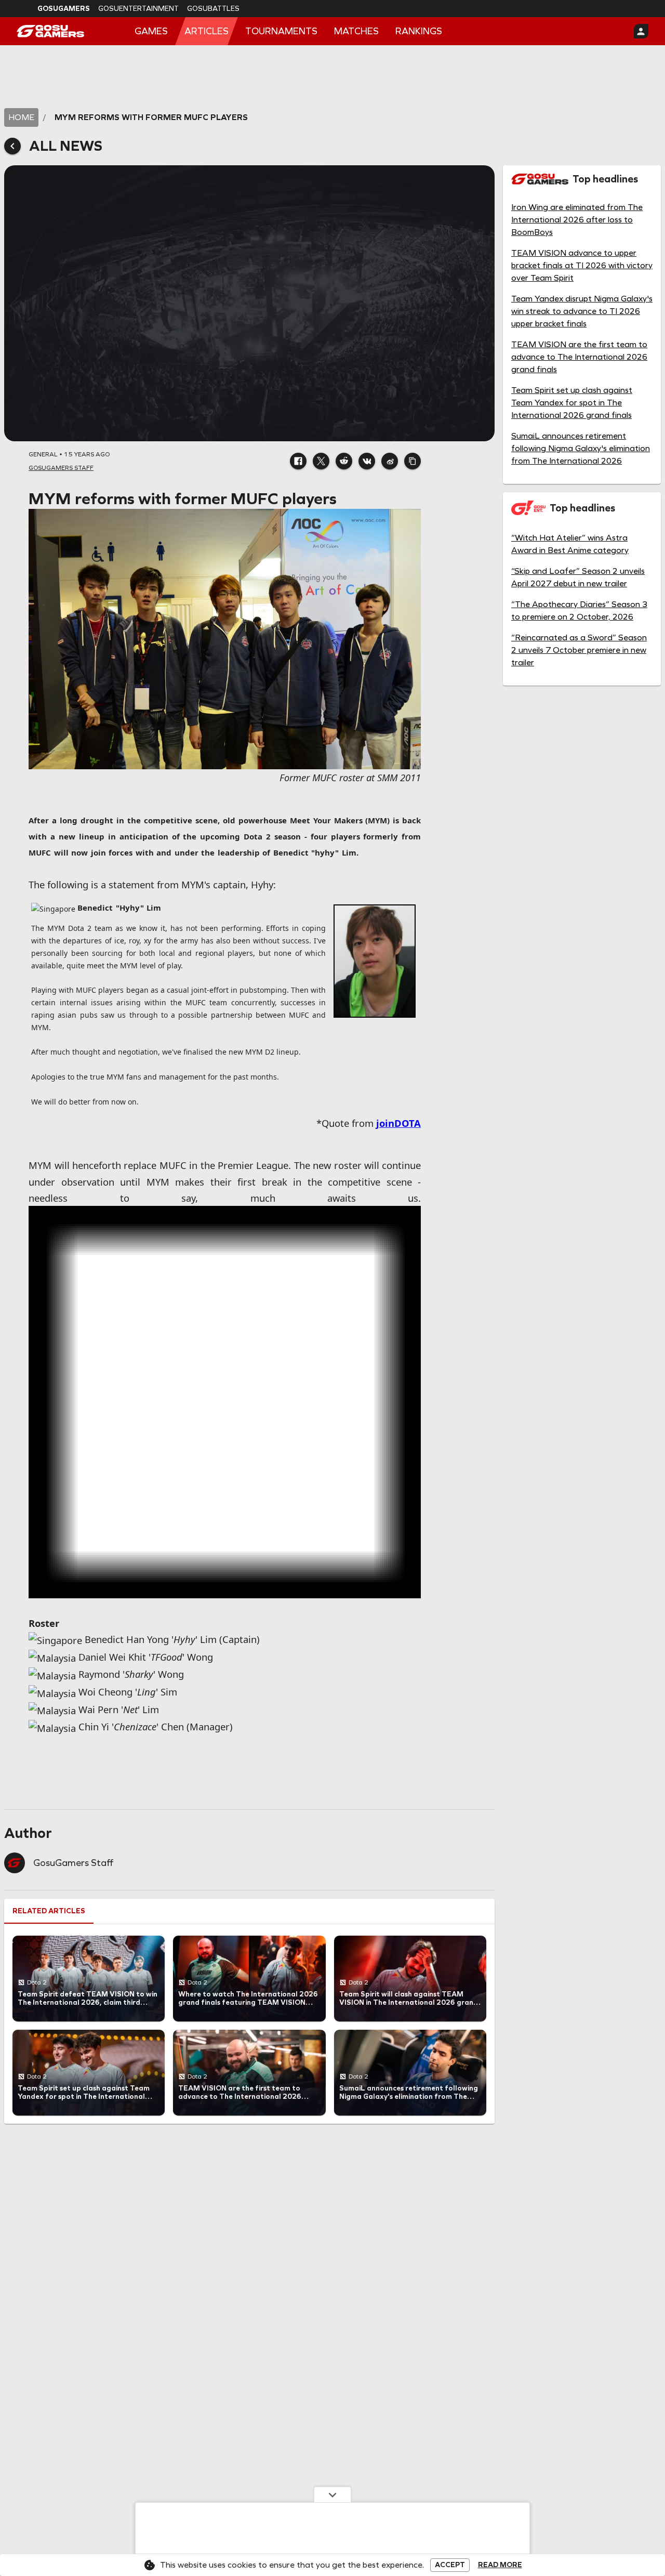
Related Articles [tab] (49, 1911)
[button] (298, 461)
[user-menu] (641, 31)
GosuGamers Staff (73, 1863)
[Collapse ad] (332, 2494)
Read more (500, 2565)
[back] (12, 146)
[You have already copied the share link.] (413, 461)
